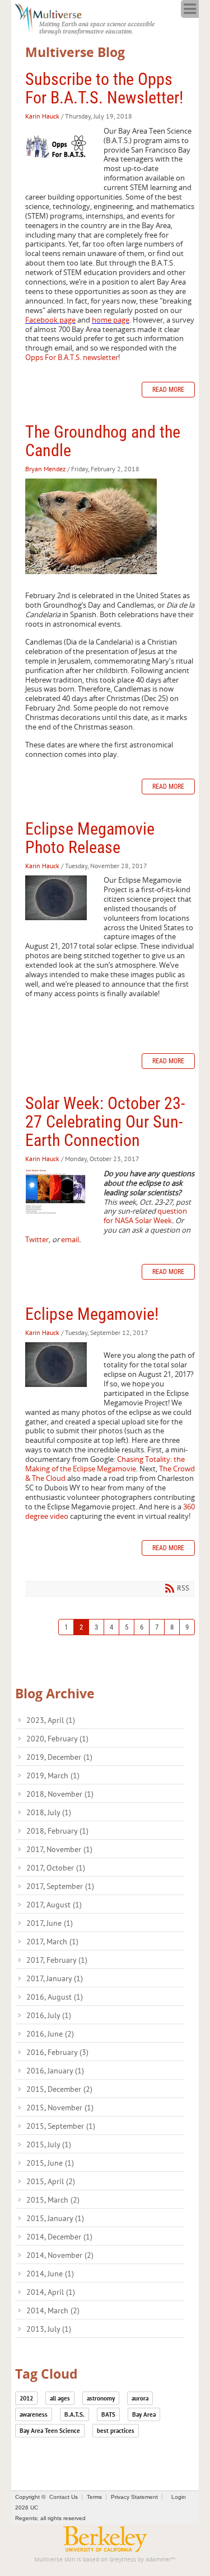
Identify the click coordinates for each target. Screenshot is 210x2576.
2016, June (50, 2034)
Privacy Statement (134, 2497)
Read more (168, 390)
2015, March (53, 2200)
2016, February (57, 2052)
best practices (116, 2431)
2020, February (57, 1739)
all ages (60, 2398)
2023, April (51, 1720)
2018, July (49, 1812)
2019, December (59, 1757)
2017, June (50, 1923)
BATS (108, 2414)
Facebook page (50, 320)
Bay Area (144, 2414)
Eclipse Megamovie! (92, 1314)
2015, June (50, 2163)
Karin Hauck (42, 116)
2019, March (53, 1775)
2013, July (49, 2329)
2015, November (60, 2108)
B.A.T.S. (74, 2414)
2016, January (55, 2071)
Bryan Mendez (45, 469)
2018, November (60, 1794)
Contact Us (64, 2497)
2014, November (60, 2255)
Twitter (37, 1239)
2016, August (55, 1997)
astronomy (101, 2398)
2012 (26, 2398)
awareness (34, 2414)
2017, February (57, 1960)
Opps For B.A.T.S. (72, 357)
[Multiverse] (54, 17)
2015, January (55, 2218)
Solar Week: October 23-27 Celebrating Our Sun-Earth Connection (105, 1122)
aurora (140, 2398)
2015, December (59, 2089)
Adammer (158, 2560)
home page (111, 320)
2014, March (53, 2310)
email (70, 1239)
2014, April (51, 2292)
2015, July (49, 2144)
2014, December (59, 2237)
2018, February (57, 1831)
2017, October (56, 1868)
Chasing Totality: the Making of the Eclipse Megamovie (105, 1464)
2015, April (51, 2181)
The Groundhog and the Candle (103, 441)
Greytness (123, 2560)
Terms (94, 2497)
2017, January (55, 1978)
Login (179, 2497)
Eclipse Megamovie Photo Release (90, 838)
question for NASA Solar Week (145, 1216)
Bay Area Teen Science (50, 2431)
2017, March (52, 1942)
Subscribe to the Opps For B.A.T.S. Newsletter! (104, 88)
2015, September (61, 2126)
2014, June (50, 2274)
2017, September (60, 1886)
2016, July (49, 2015)
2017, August (54, 1905)
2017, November (59, 1849)
